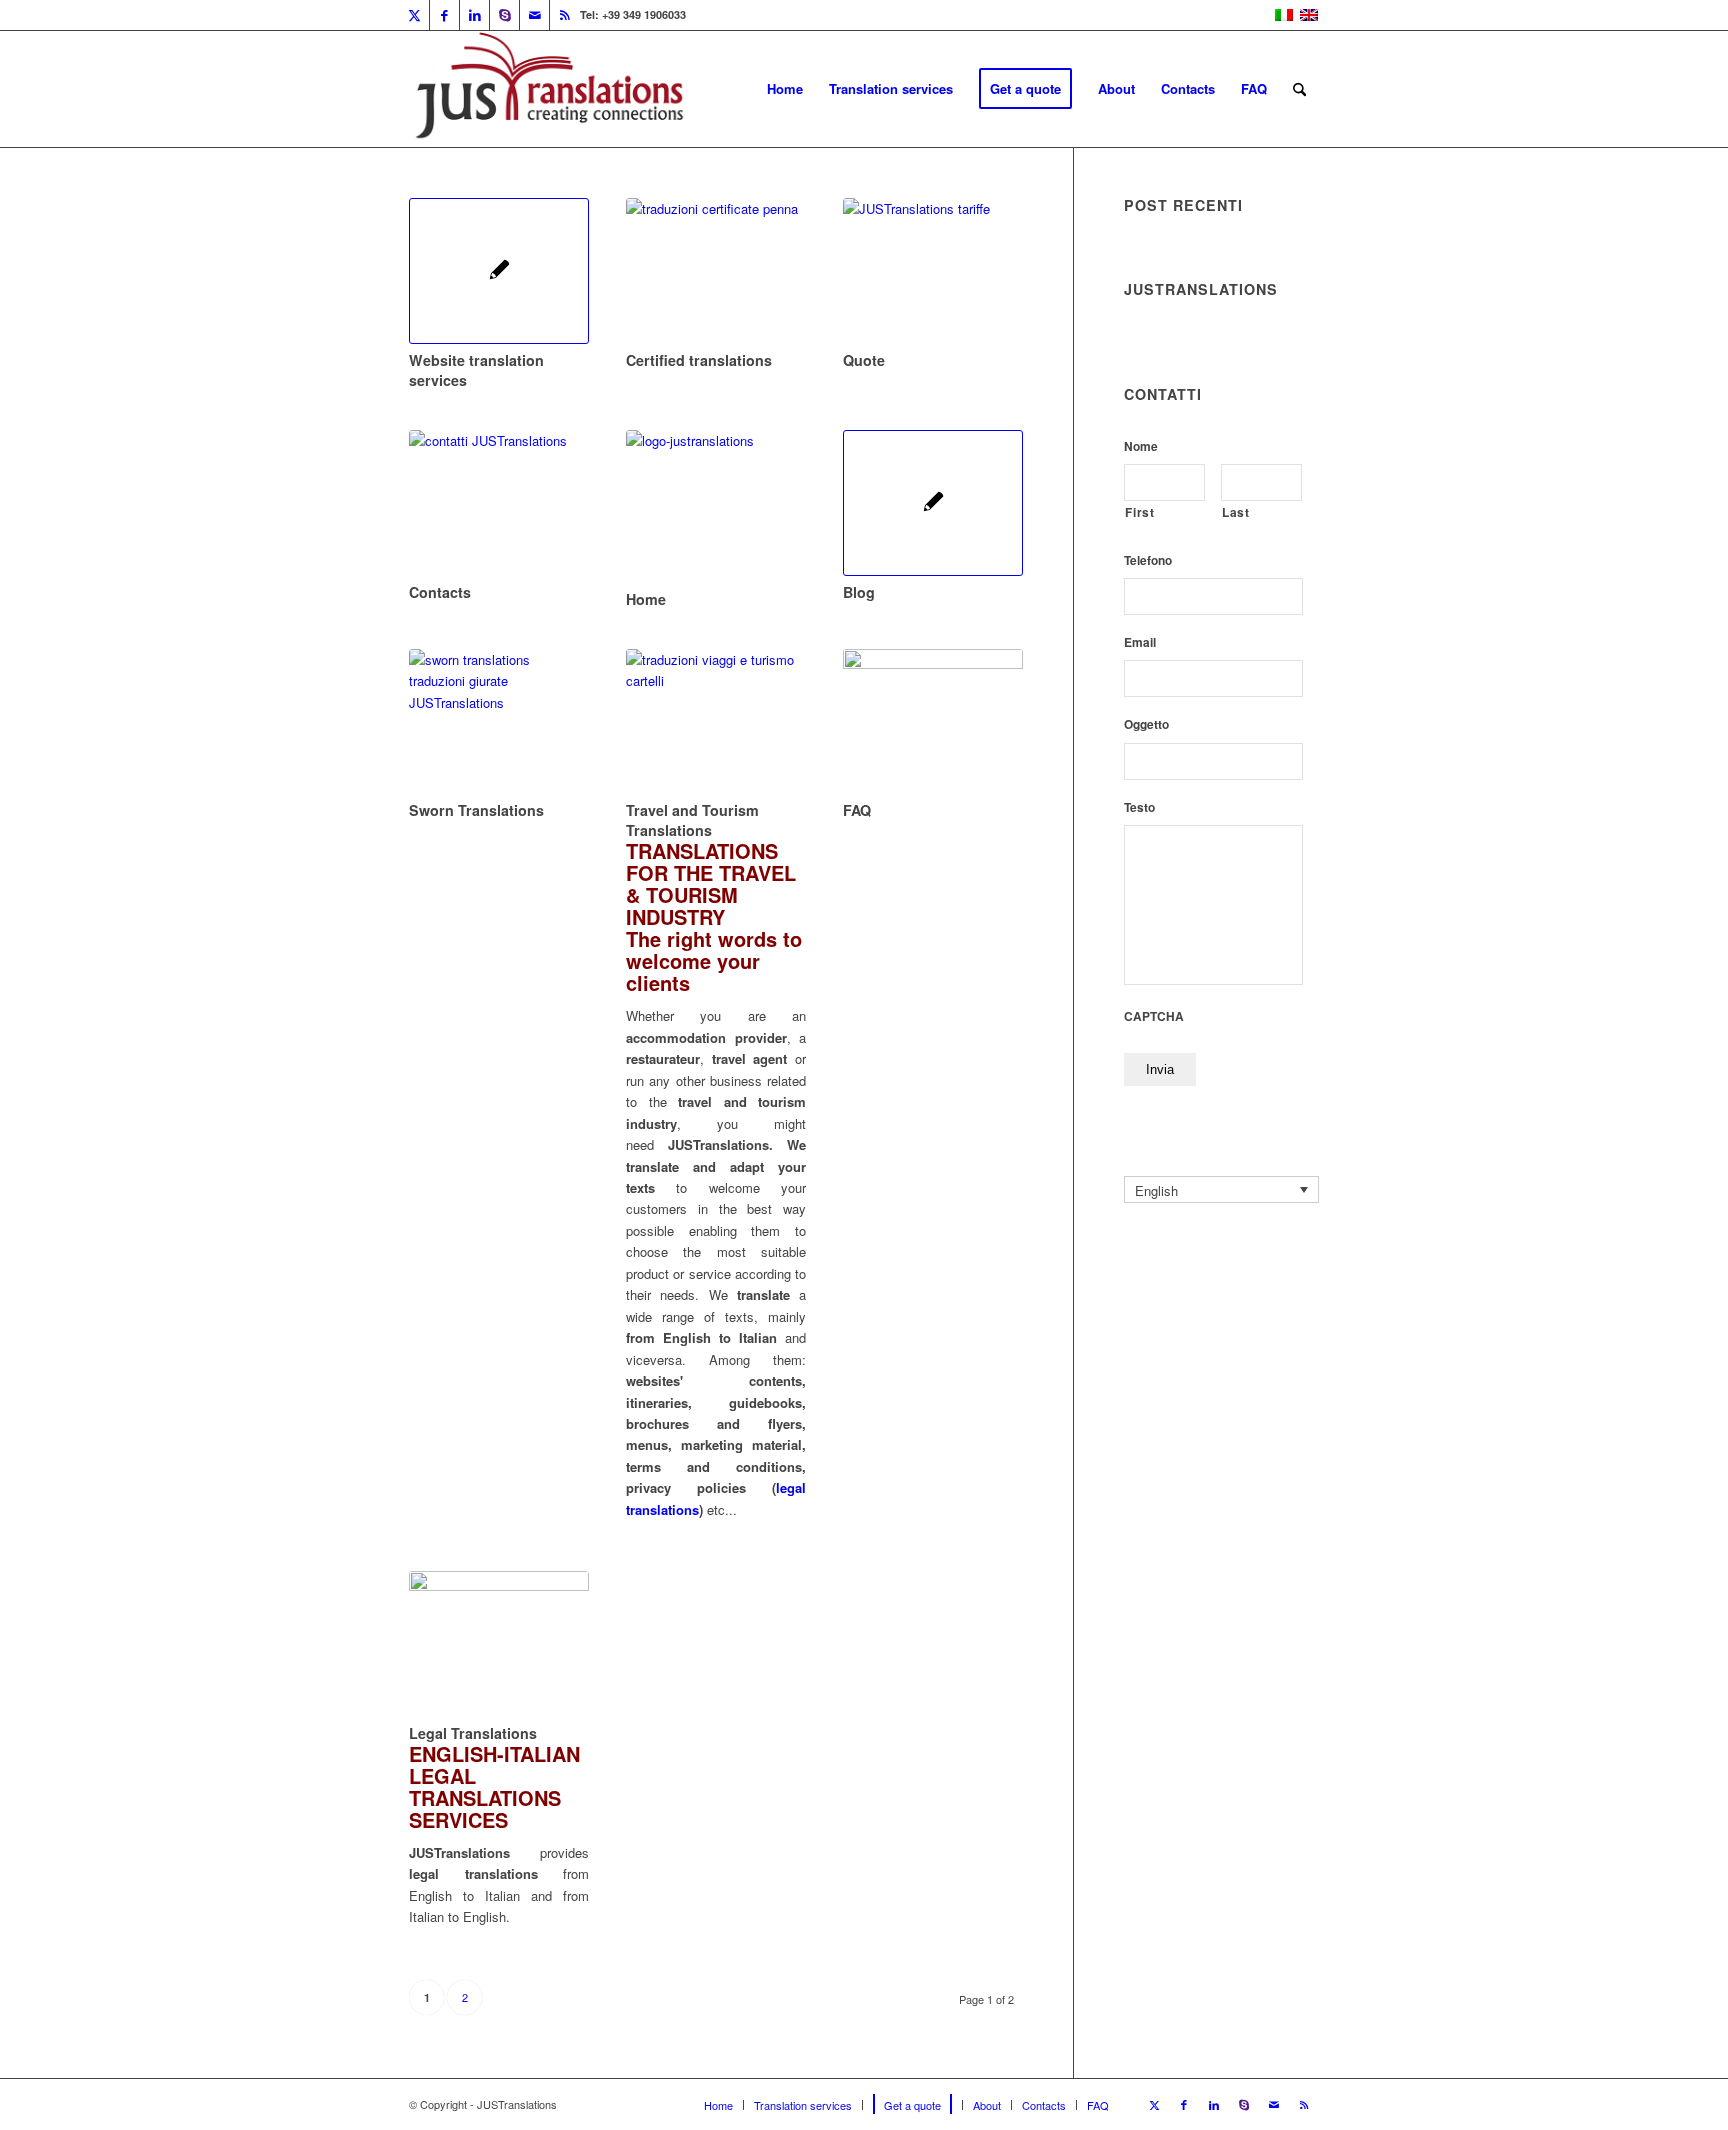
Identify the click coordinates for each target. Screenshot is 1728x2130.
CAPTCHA (1154, 1017)
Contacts (440, 592)
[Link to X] (414, 15)
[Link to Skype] (504, 15)
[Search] (1299, 89)
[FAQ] (933, 722)
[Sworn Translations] (499, 722)
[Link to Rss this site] (565, 15)
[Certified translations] (716, 271)
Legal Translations (473, 1733)
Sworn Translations (476, 810)
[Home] (716, 506)
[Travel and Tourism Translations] (716, 722)
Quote (864, 360)
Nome (1141, 447)
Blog (859, 592)
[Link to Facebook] (444, 15)
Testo (1139, 808)
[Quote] (933, 271)
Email (1140, 643)
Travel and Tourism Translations (692, 820)
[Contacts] (499, 503)
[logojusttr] (549, 89)
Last (1236, 512)
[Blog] (933, 503)
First (1139, 512)
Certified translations (699, 360)
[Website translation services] (499, 271)
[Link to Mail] (534, 15)
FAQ (857, 810)
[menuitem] (785, 89)
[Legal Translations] (499, 1644)
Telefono (1148, 561)
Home (646, 599)
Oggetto (1146, 725)
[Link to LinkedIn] (474, 15)
